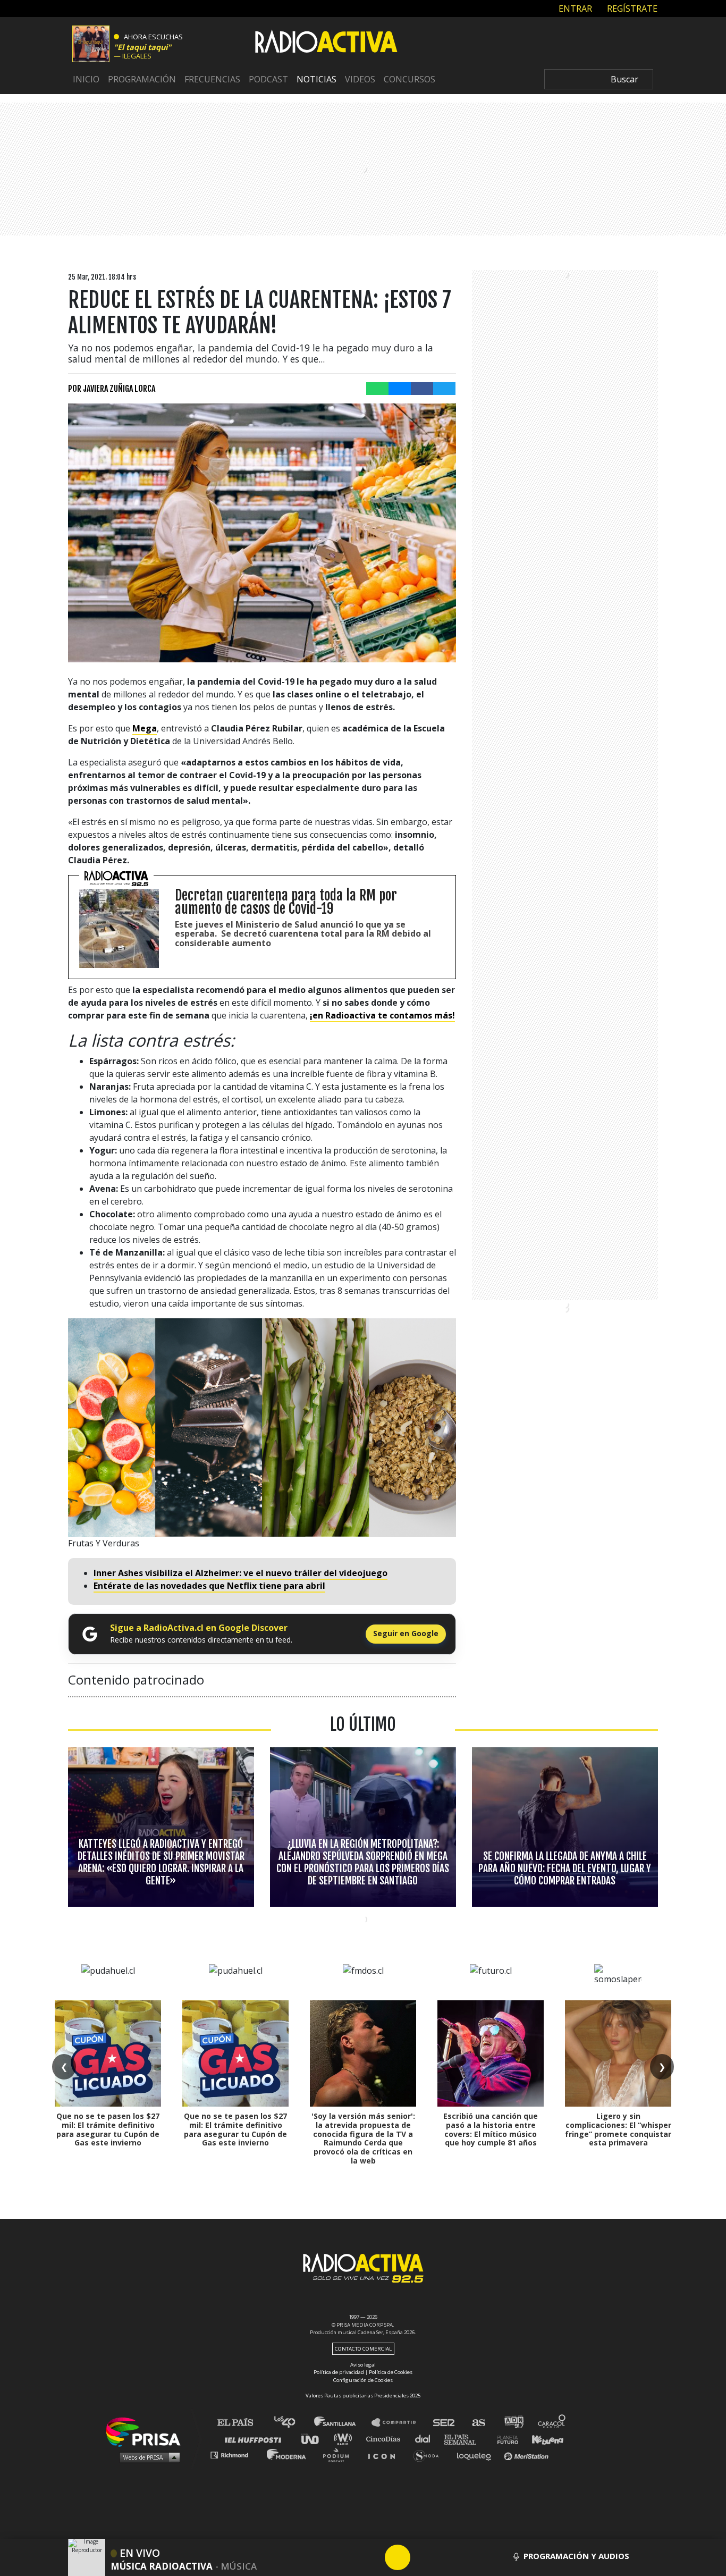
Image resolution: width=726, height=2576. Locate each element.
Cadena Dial (426, 2439)
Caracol (552, 2423)
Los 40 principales (293, 2423)
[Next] (449, 2557)
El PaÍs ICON (385, 2455)
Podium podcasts (340, 2455)
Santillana (342, 2423)
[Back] (347, 2557)
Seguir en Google (406, 1633)
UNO (315, 2439)
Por (112, 389)
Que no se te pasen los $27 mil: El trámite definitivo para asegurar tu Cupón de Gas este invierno (108, 2129)
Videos (360, 79)
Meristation (528, 2455)
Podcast (268, 79)
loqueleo (477, 2455)
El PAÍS (242, 2423)
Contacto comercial (363, 2349)
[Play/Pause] (398, 2557)
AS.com (478, 2423)
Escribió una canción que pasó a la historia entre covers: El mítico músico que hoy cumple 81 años (491, 2129)
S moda (430, 2455)
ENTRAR (574, 8)
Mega (145, 728)
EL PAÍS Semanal (465, 2439)
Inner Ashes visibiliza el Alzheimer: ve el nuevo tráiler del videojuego (240, 1573)
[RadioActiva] (326, 43)
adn (513, 2423)
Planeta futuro (504, 2439)
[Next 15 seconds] (423, 2557)
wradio (345, 2439)
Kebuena (543, 2439)
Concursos (410, 79)
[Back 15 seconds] (372, 2557)
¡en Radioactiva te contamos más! (382, 1015)
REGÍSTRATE (631, 8)
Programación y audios (576, 2556)
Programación (142, 79)
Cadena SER (444, 2423)
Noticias (316, 79)
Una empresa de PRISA (147, 2431)
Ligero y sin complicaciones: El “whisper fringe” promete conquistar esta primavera (618, 2129)
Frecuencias (212, 79)
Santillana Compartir (399, 2423)
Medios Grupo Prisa (147, 2457)
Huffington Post (256, 2439)
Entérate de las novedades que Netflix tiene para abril (209, 1586)
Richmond (235, 2455)
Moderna (287, 2455)
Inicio (86, 79)
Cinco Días (386, 2439)
